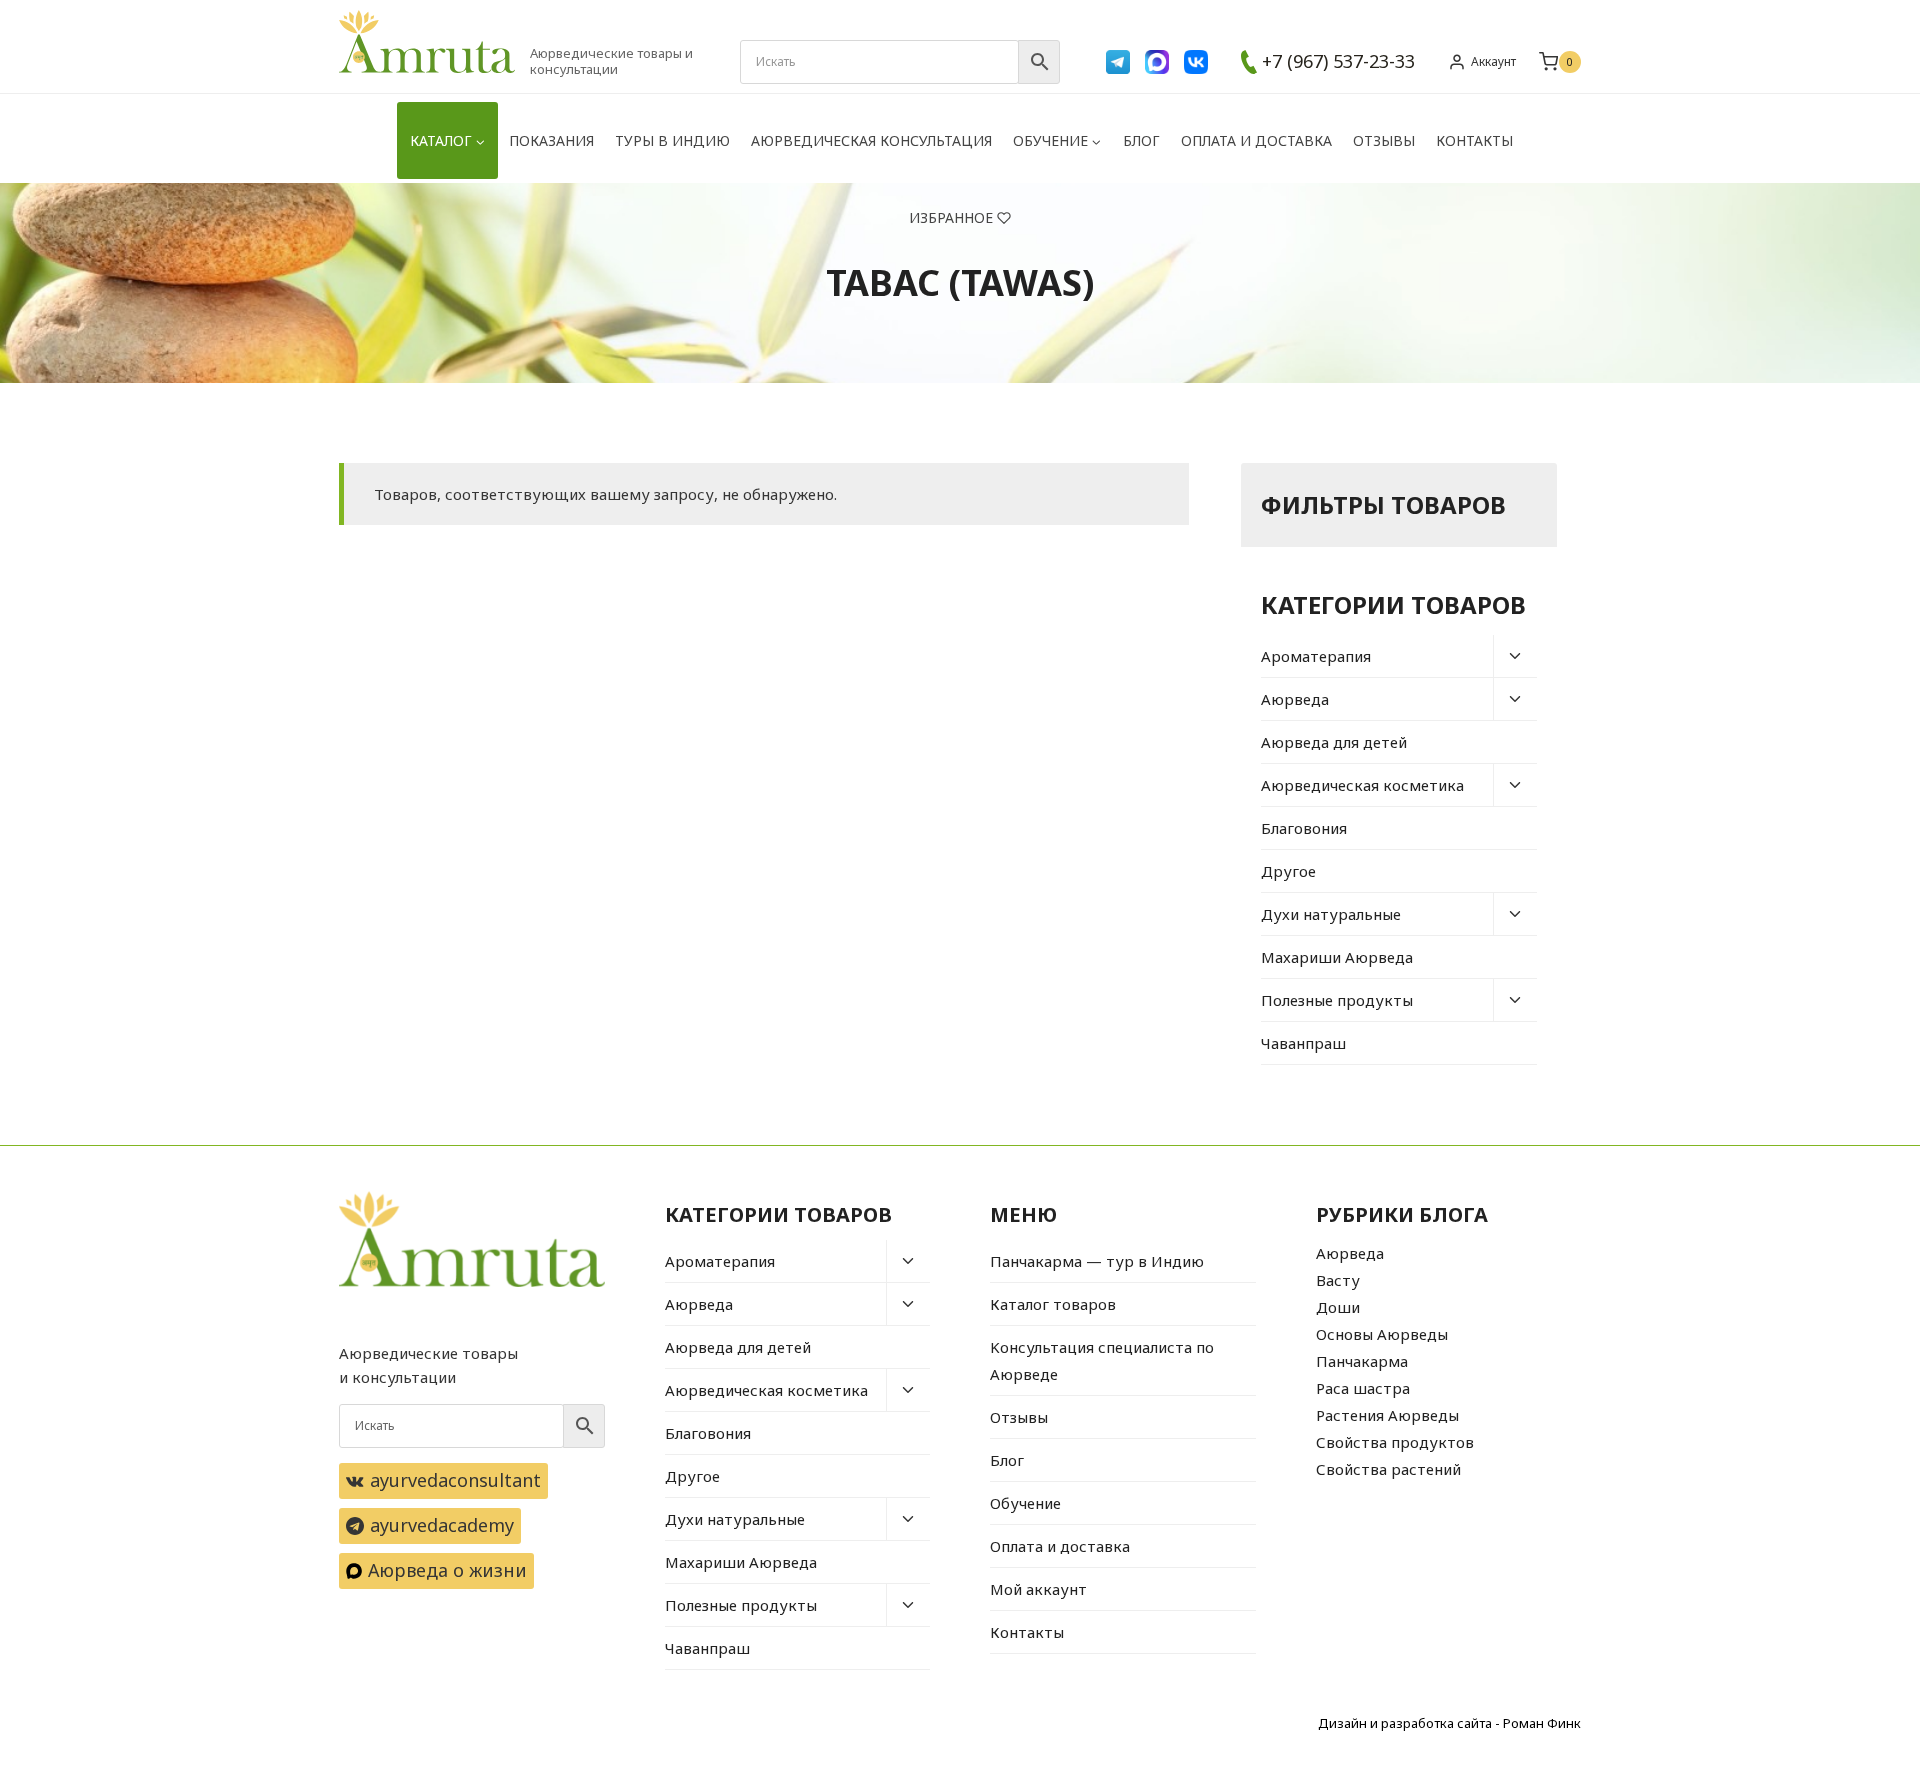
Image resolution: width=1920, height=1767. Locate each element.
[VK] (1196, 62)
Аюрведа (1295, 699)
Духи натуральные (1331, 914)
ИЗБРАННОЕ (951, 217)
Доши (1338, 1307)
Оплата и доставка (1256, 140)
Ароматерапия (1316, 656)
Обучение (1025, 1503)
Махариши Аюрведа (1337, 957)
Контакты (1474, 140)
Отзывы (1384, 140)
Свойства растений (1388, 1469)
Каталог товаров (1053, 1304)
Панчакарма (1362, 1361)
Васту (1338, 1280)
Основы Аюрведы (1382, 1334)
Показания (551, 140)
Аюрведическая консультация (871, 140)
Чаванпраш (1303, 1043)
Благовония (1304, 828)
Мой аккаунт (1038, 1589)
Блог (1141, 140)
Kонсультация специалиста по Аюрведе (1102, 1360)
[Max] (1157, 62)
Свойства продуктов (1395, 1442)
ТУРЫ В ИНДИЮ (672, 140)
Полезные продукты (1337, 1000)
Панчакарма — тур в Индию (1097, 1261)
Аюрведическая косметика (1362, 785)
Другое (1288, 871)
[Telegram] (1118, 62)
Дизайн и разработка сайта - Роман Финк (1449, 1723)
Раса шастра (1363, 1388)
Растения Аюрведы (1387, 1415)
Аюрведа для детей (1334, 742)
